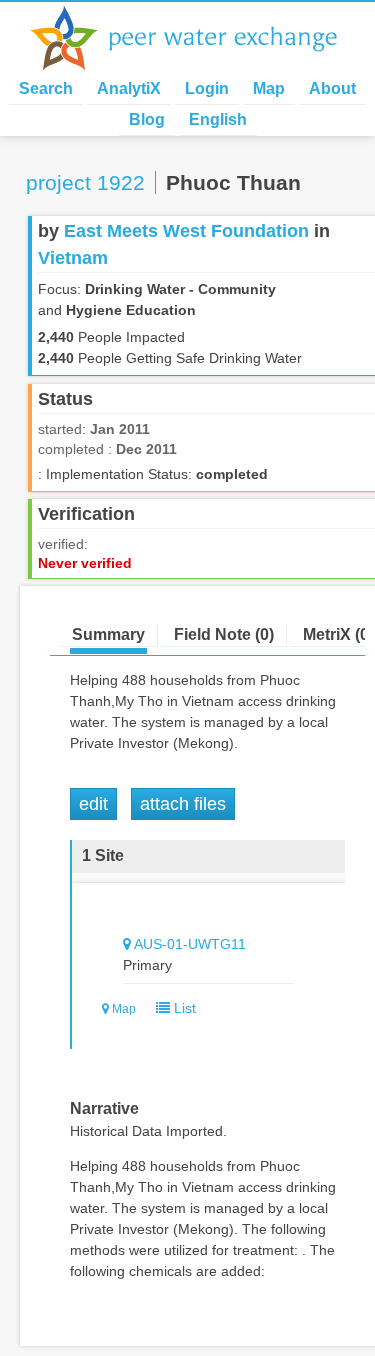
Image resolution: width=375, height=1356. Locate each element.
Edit (93, 804)
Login (207, 88)
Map (269, 88)
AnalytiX (129, 88)
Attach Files (183, 804)
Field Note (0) (224, 634)
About (332, 88)
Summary (108, 634)
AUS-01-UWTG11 (190, 944)
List (183, 1008)
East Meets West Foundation (186, 231)
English (218, 119)
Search (46, 88)
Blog (147, 119)
